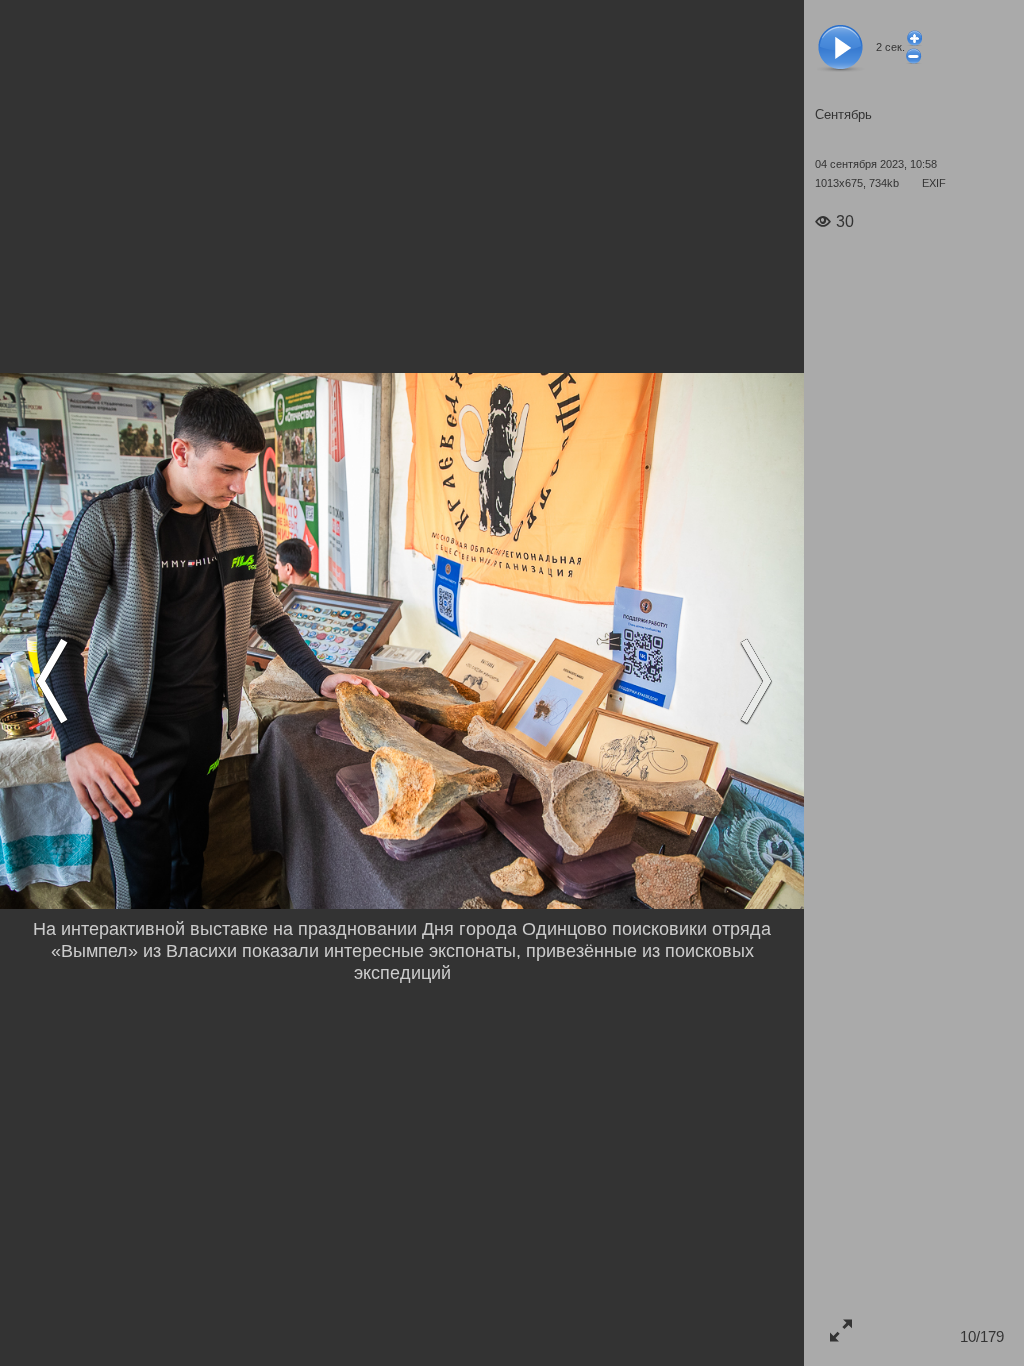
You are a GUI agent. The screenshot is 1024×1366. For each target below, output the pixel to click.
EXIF (934, 183)
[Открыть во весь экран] (840, 1329)
